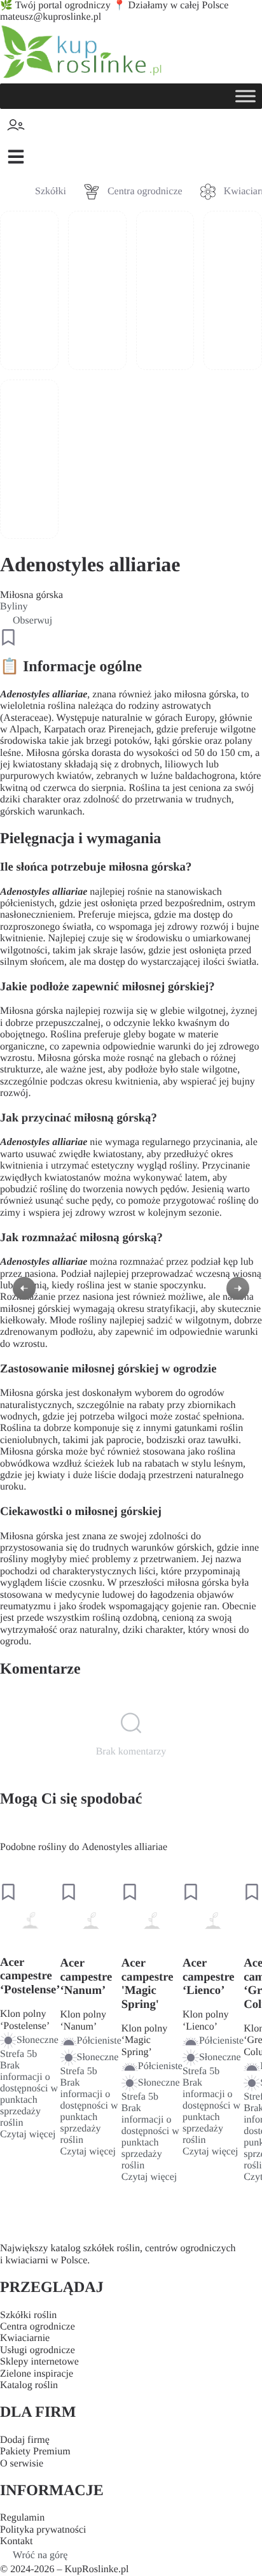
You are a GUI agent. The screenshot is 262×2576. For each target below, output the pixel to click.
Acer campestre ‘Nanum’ (86, 1977)
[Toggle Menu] (245, 96)
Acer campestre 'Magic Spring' (148, 1984)
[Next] (238, 1288)
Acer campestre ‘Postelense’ (30, 1976)
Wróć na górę (40, 2555)
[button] (16, 157)
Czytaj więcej (28, 2134)
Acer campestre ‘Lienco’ (209, 1977)
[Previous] (24, 1288)
